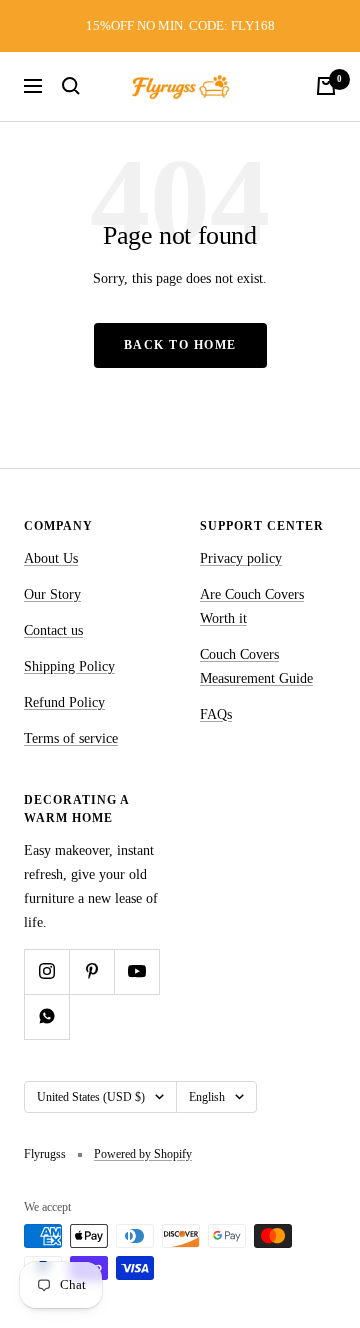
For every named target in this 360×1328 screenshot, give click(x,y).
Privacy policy (241, 558)
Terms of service (71, 738)
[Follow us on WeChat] (46, 1016)
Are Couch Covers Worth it (252, 606)
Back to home (180, 345)
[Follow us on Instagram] (46, 971)
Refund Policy (64, 702)
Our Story (52, 594)
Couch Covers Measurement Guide (256, 666)
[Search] (71, 86)
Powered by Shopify (143, 1154)
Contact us (53, 630)
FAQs (216, 714)
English (207, 1097)
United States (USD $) (91, 1097)
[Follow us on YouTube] (136, 971)
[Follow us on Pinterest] (91, 971)
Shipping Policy (69, 666)
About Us (51, 558)
